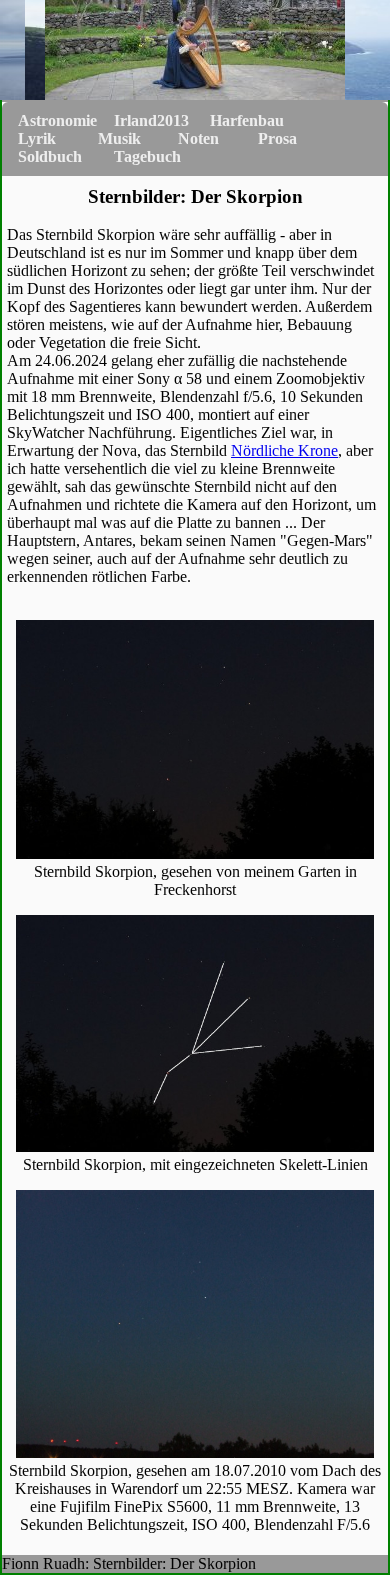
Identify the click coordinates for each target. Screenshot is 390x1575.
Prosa (277, 138)
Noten (198, 138)
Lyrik (37, 138)
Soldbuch (50, 156)
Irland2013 (151, 120)
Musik (119, 138)
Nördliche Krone (284, 450)
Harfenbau (247, 120)
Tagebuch (147, 156)
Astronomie (57, 120)
